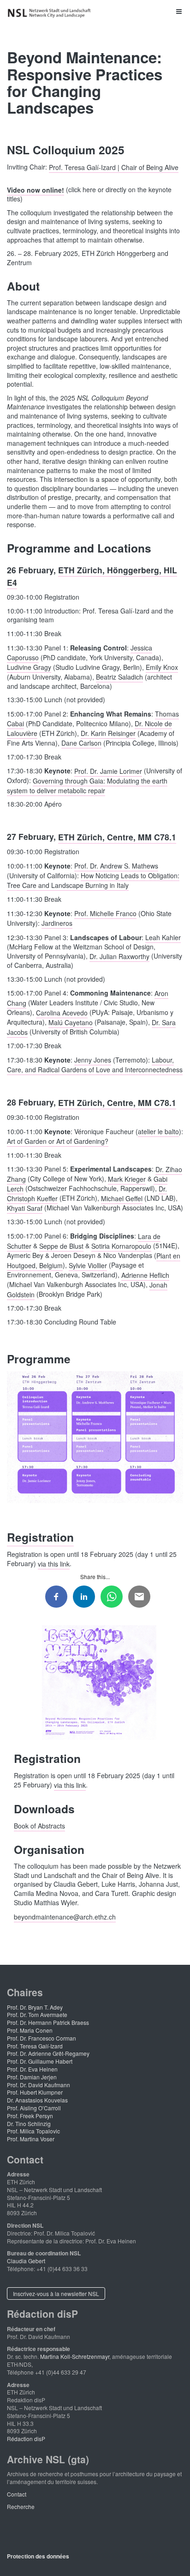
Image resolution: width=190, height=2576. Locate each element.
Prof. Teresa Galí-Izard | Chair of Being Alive (114, 167)
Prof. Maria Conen (30, 2030)
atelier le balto (158, 1131)
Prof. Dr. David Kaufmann (39, 2085)
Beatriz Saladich (119, 677)
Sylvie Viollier (88, 1265)
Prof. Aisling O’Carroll (34, 2108)
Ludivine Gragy (29, 667)
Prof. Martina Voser (31, 2139)
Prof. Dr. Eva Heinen (32, 2069)
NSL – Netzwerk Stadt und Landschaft (51, 13)
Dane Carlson (81, 743)
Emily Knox (162, 667)
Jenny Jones (93, 1060)
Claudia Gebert (26, 2261)
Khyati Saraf (25, 1208)
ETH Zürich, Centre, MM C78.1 (117, 836)
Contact (17, 2494)
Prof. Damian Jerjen (32, 2077)
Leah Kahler (163, 937)
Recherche (21, 2506)
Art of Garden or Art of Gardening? (58, 1141)
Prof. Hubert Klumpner (35, 2092)
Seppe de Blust (61, 1245)
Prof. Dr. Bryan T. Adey (35, 2007)
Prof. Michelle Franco (105, 913)
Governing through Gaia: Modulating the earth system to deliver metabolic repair (87, 785)
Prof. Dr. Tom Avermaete (37, 2014)
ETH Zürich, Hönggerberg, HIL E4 (92, 576)
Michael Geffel (122, 1198)
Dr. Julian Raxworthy (119, 956)
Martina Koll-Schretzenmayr (75, 2356)
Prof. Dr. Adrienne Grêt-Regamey (48, 2053)
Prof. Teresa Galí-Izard (35, 2046)
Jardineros (57, 923)
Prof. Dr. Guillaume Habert (40, 2061)
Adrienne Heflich (145, 1275)
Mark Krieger (127, 1179)
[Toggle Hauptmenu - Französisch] (95, 11)
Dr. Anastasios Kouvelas (37, 2100)
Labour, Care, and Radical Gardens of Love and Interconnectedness (95, 1065)
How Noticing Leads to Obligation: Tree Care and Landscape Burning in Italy (93, 880)
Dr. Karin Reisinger (108, 733)
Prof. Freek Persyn (30, 2116)
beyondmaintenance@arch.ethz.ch (65, 1916)
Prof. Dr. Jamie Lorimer (108, 771)
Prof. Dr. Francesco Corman (42, 2038)
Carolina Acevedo (62, 1012)
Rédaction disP (26, 2439)
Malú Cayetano (71, 1022)
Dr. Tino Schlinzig (29, 2123)
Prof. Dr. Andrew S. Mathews (116, 866)
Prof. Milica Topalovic (33, 2131)
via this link (54, 1563)
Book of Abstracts (39, 1826)
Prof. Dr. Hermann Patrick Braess (48, 2022)
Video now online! (36, 189)
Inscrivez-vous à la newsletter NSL (56, 2293)
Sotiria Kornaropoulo (121, 1245)
